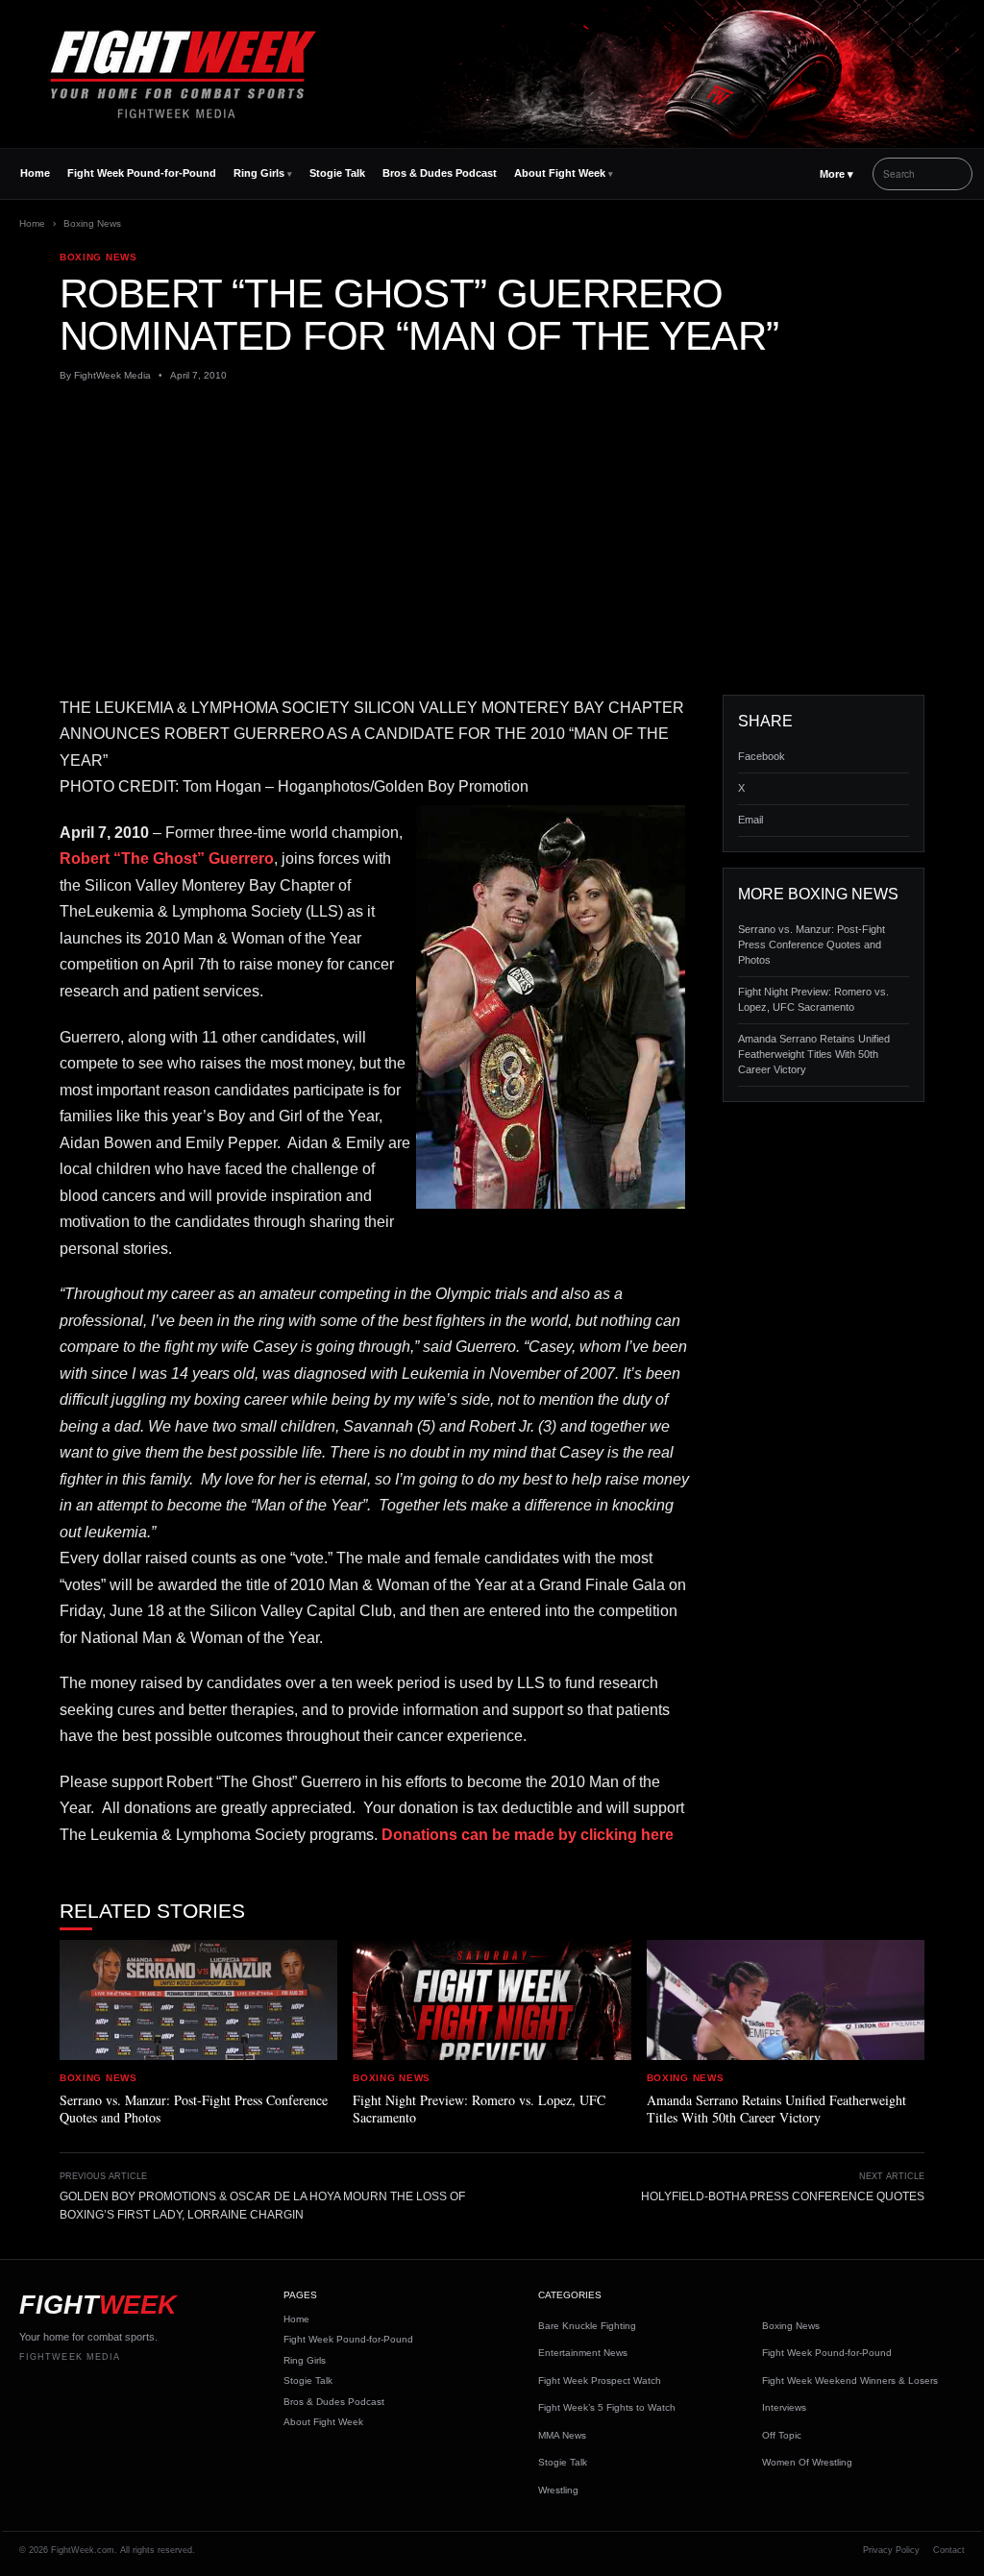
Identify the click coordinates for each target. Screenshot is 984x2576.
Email (750, 820)
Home (35, 173)
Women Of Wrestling (807, 2462)
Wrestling (558, 2490)
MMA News (562, 2435)
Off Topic (782, 2435)
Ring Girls (259, 173)
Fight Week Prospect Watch (600, 2380)
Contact (949, 2550)
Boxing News (92, 223)
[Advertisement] (492, 539)
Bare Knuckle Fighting (587, 2326)
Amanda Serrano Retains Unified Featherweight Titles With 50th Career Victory (814, 1054)
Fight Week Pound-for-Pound (142, 173)
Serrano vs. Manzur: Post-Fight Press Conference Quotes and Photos (812, 945)
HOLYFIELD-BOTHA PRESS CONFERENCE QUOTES (783, 2196)
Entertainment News (583, 2353)
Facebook (762, 756)
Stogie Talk (337, 173)
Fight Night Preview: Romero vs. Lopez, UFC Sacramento (813, 999)
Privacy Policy (891, 2550)
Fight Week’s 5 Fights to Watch (607, 2407)
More (836, 174)
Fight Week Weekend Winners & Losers (850, 2380)
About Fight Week (560, 173)
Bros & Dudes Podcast (440, 173)
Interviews (784, 2407)
